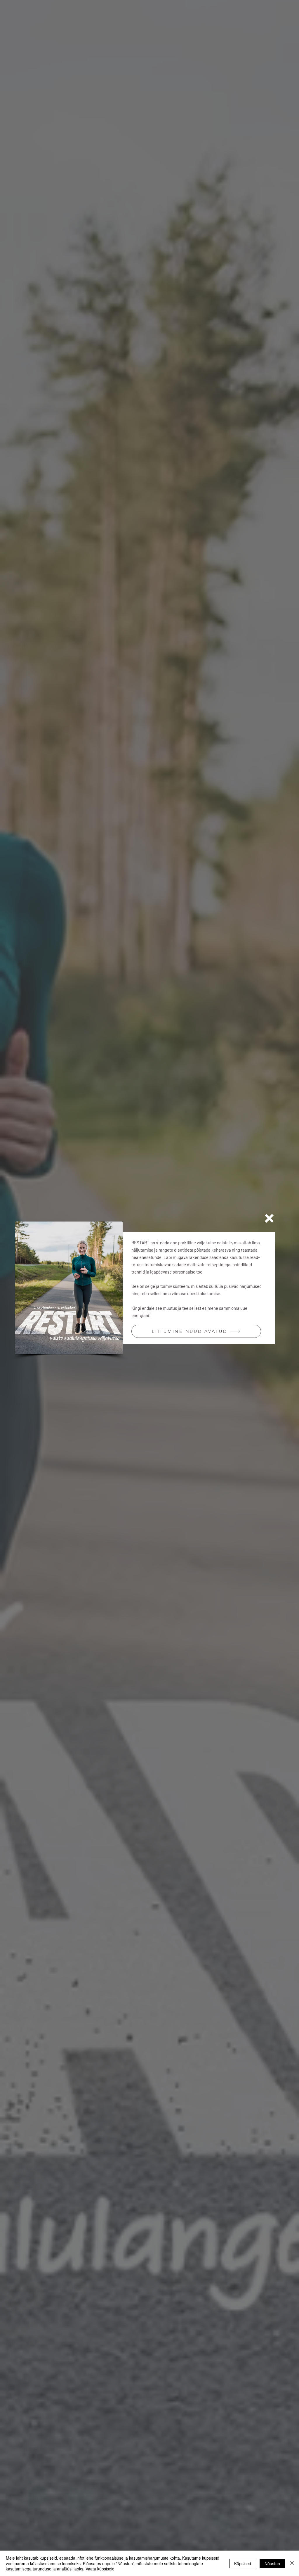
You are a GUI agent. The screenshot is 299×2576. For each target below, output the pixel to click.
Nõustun (272, 2563)
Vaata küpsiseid (100, 2569)
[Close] (292, 2563)
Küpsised (243, 2563)
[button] (269, 1218)
